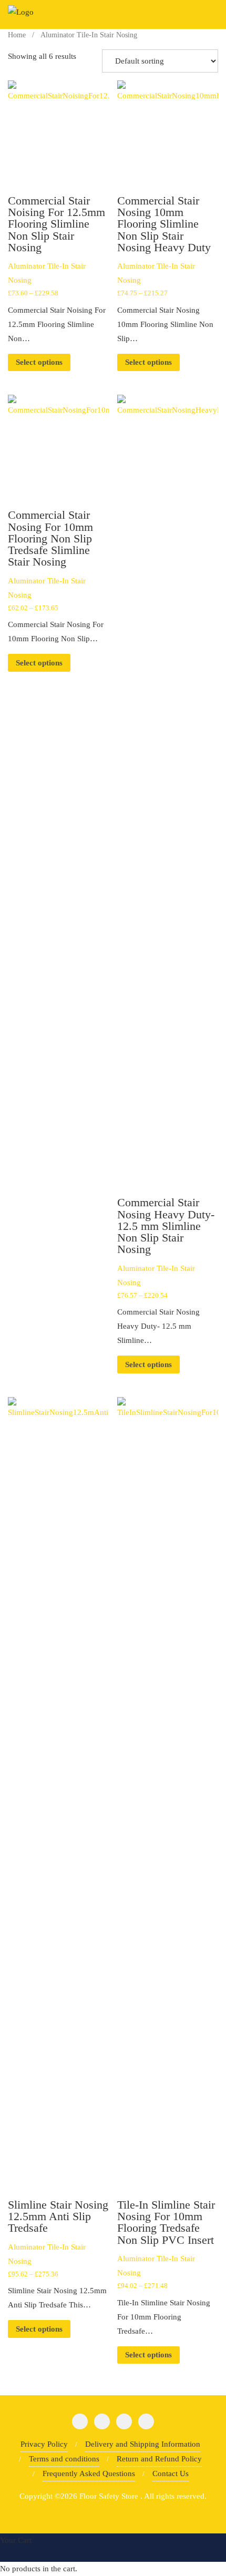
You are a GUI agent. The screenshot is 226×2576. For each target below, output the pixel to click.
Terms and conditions (64, 2459)
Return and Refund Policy (159, 2459)
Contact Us (171, 2474)
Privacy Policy (44, 2444)
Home (17, 35)
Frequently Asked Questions (89, 2474)
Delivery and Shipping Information (143, 2444)
